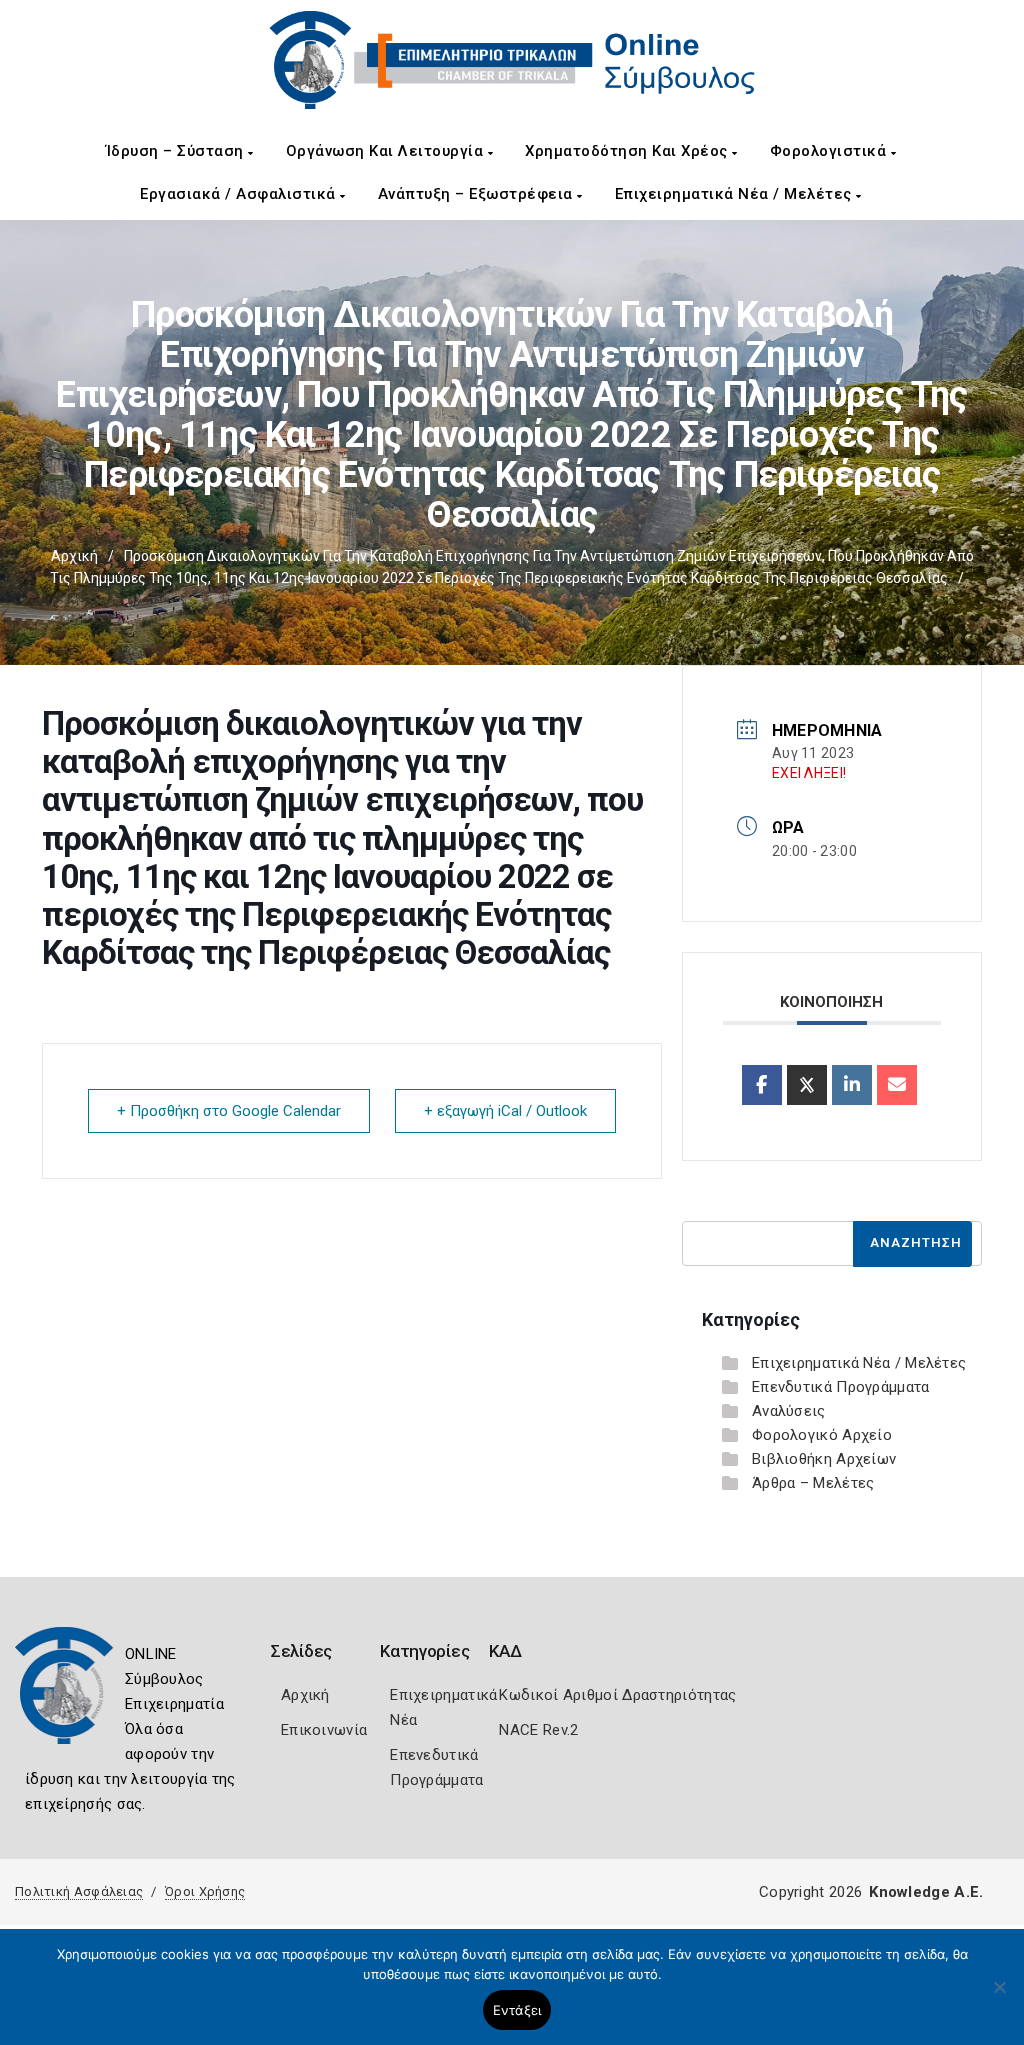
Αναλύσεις (789, 1411)
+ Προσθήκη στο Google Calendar (229, 1111)
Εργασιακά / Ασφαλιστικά (240, 194)
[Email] (897, 1085)
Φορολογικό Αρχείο (822, 1435)
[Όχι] (999, 1997)
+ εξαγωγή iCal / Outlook (505, 1111)
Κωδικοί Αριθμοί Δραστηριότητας (617, 1695)
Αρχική (74, 556)
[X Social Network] (807, 1085)
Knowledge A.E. (926, 1892)
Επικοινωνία (324, 1730)
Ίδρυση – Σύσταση (177, 151)
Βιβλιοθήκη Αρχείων (824, 1459)
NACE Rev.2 (538, 1730)
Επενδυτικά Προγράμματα (841, 1387)
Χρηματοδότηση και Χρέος (628, 151)
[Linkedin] (852, 1085)
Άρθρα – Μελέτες (813, 1483)
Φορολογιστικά (830, 151)
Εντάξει (517, 2010)
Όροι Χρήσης (205, 1891)
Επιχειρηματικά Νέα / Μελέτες (736, 194)
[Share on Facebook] (762, 1085)
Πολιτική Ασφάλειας (79, 1891)
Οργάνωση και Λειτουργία (387, 151)
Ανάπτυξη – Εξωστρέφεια (478, 194)
